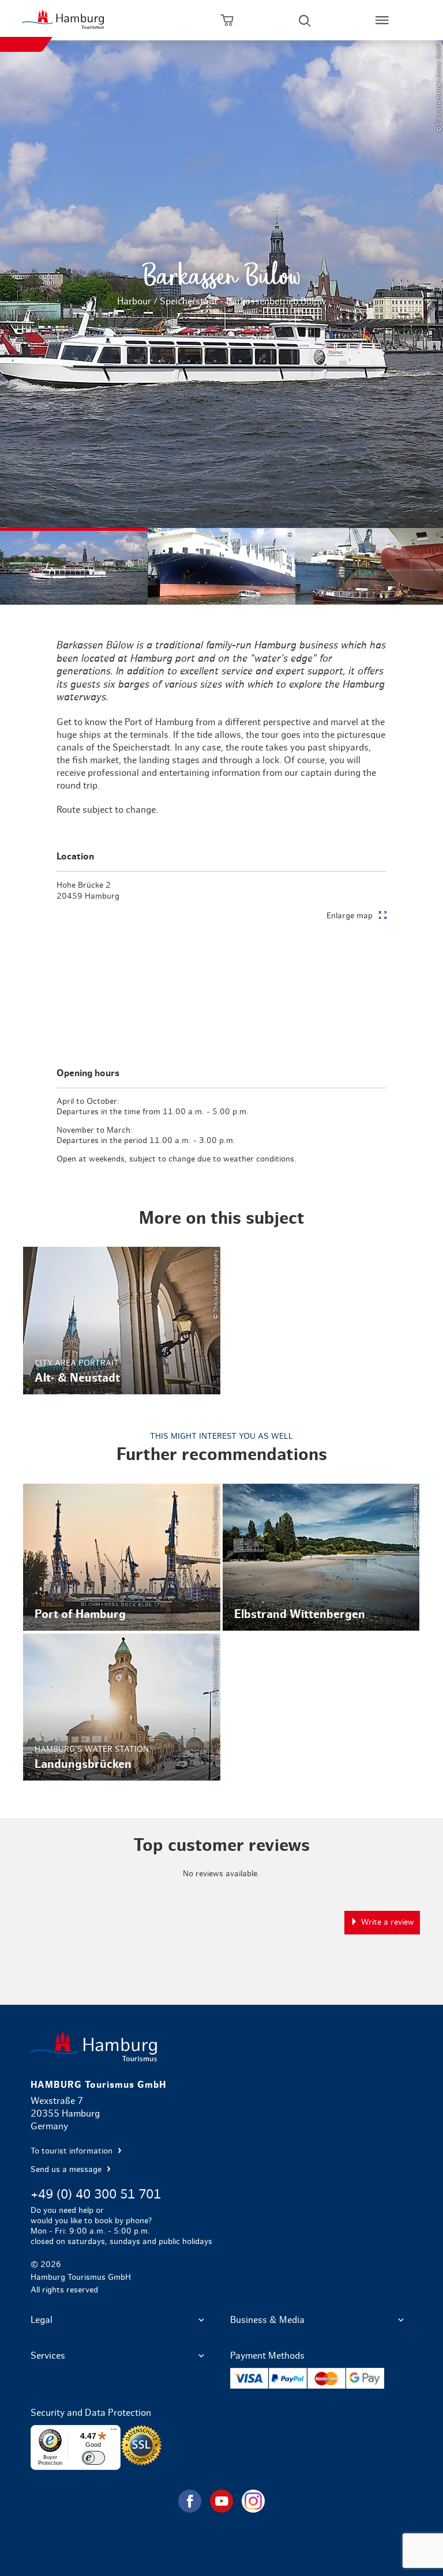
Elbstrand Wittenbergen (321, 1557)
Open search (305, 20)
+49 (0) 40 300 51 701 (96, 2194)
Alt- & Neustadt (122, 1320)
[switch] (93, 2458)
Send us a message (67, 2170)
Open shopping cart (227, 20)
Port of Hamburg (122, 1557)
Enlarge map (350, 916)
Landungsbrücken (122, 1707)
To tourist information (73, 2151)
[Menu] (114, 2432)
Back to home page (221, 2047)
